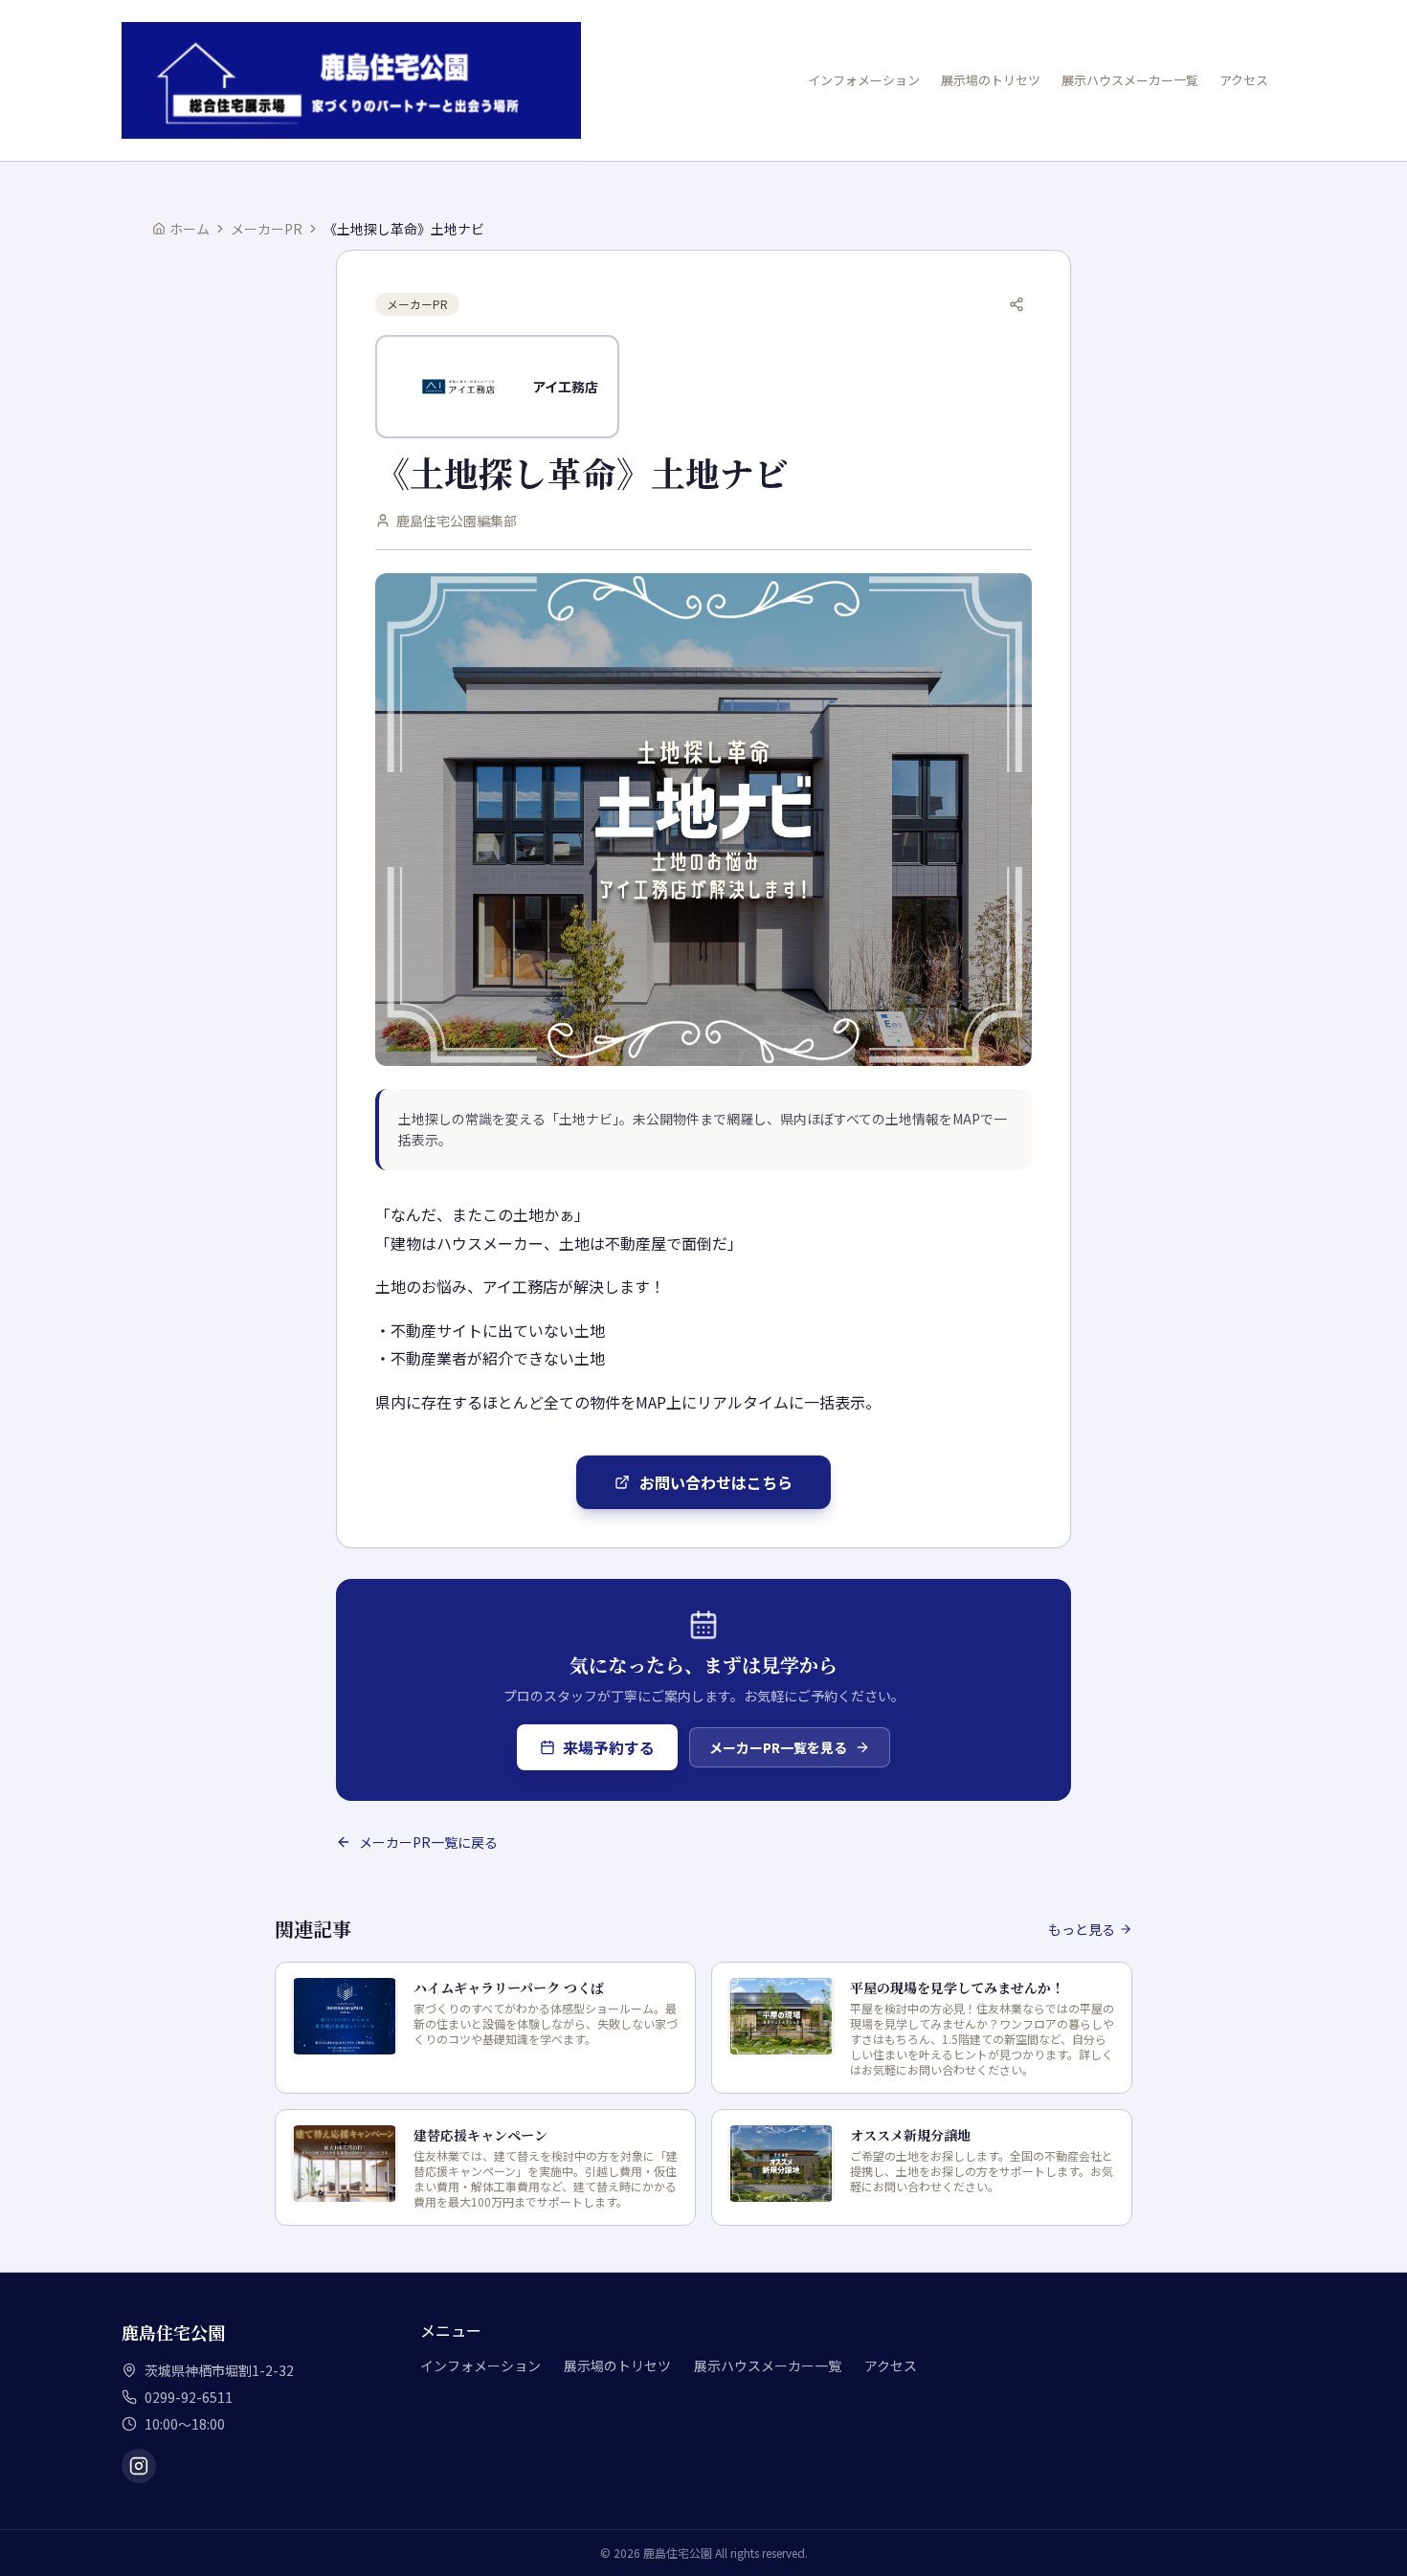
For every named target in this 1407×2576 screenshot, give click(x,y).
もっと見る (1082, 1929)
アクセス (1244, 80)
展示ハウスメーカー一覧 (1130, 80)
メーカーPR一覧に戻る (428, 1842)
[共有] (1016, 304)
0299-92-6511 (189, 2397)
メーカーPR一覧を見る (778, 1747)
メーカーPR (267, 229)
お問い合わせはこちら (716, 1482)
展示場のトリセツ (991, 80)
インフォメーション (864, 80)
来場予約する (609, 1747)
